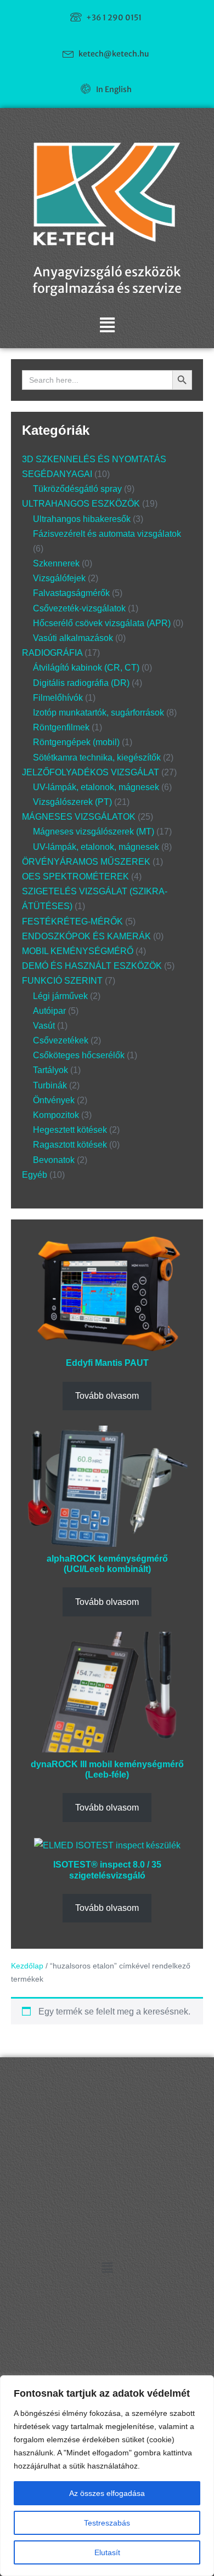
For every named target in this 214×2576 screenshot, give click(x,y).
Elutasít (107, 2552)
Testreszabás (107, 2523)
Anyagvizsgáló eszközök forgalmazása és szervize (107, 280)
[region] (107, 2476)
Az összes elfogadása (107, 2493)
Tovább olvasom (107, 1396)
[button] (107, 325)
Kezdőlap (27, 1966)
